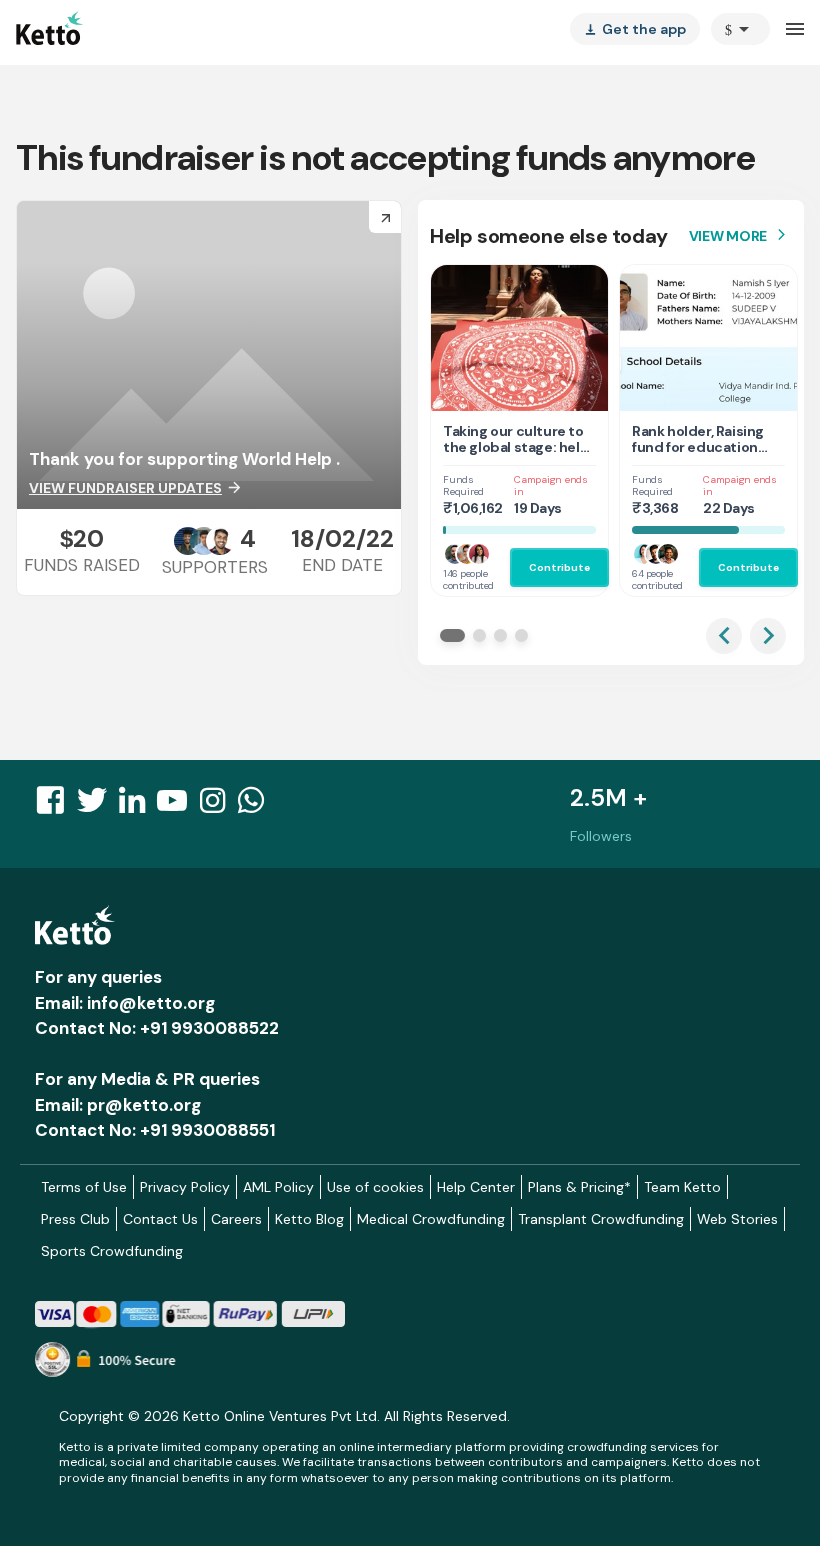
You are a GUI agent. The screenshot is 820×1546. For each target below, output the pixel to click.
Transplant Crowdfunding (601, 1219)
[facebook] (56, 806)
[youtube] (178, 806)
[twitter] (98, 806)
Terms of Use (84, 1187)
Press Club (75, 1219)
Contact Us (160, 1219)
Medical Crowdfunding (431, 1219)
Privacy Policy (185, 1187)
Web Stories (737, 1219)
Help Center (476, 1187)
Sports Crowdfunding (112, 1251)
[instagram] (218, 806)
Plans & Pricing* (579, 1187)
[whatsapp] (257, 806)
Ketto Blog (309, 1219)
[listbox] (635, 29)
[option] (740, 29)
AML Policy (278, 1187)
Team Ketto (682, 1187)
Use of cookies (375, 1187)
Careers (236, 1219)
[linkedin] (138, 806)
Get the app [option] (635, 29)
